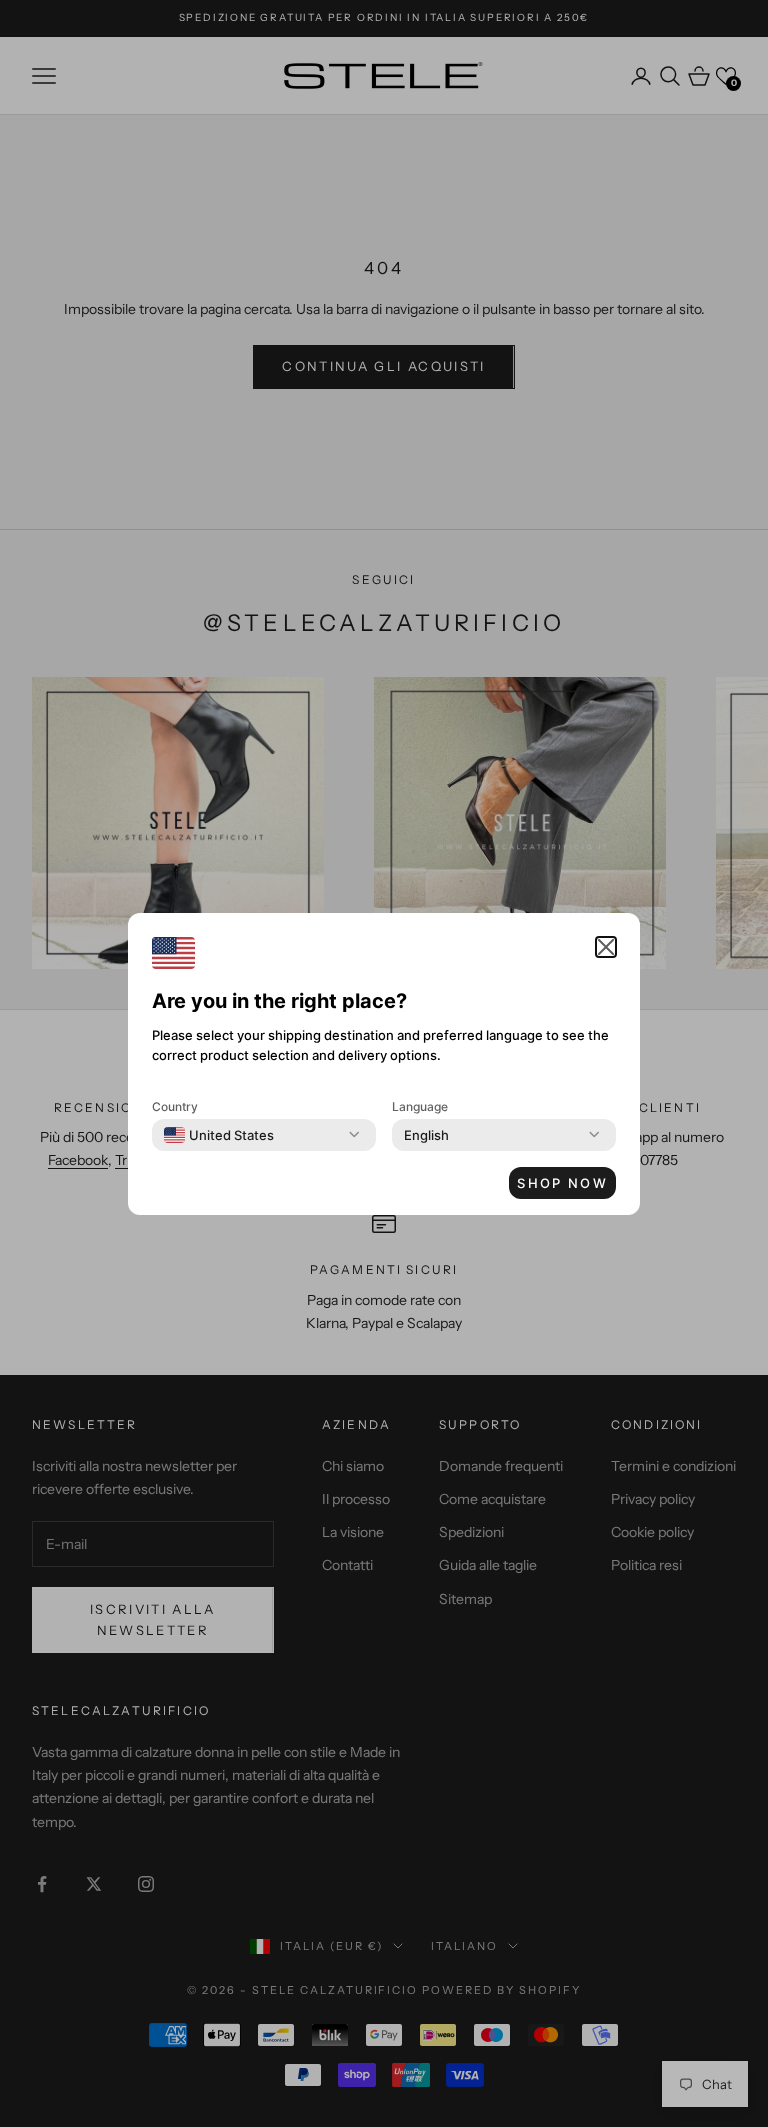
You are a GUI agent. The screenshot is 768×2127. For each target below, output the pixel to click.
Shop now (562, 1183)
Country (175, 1106)
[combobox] (219, 1135)
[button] (606, 947)
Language (420, 1106)
